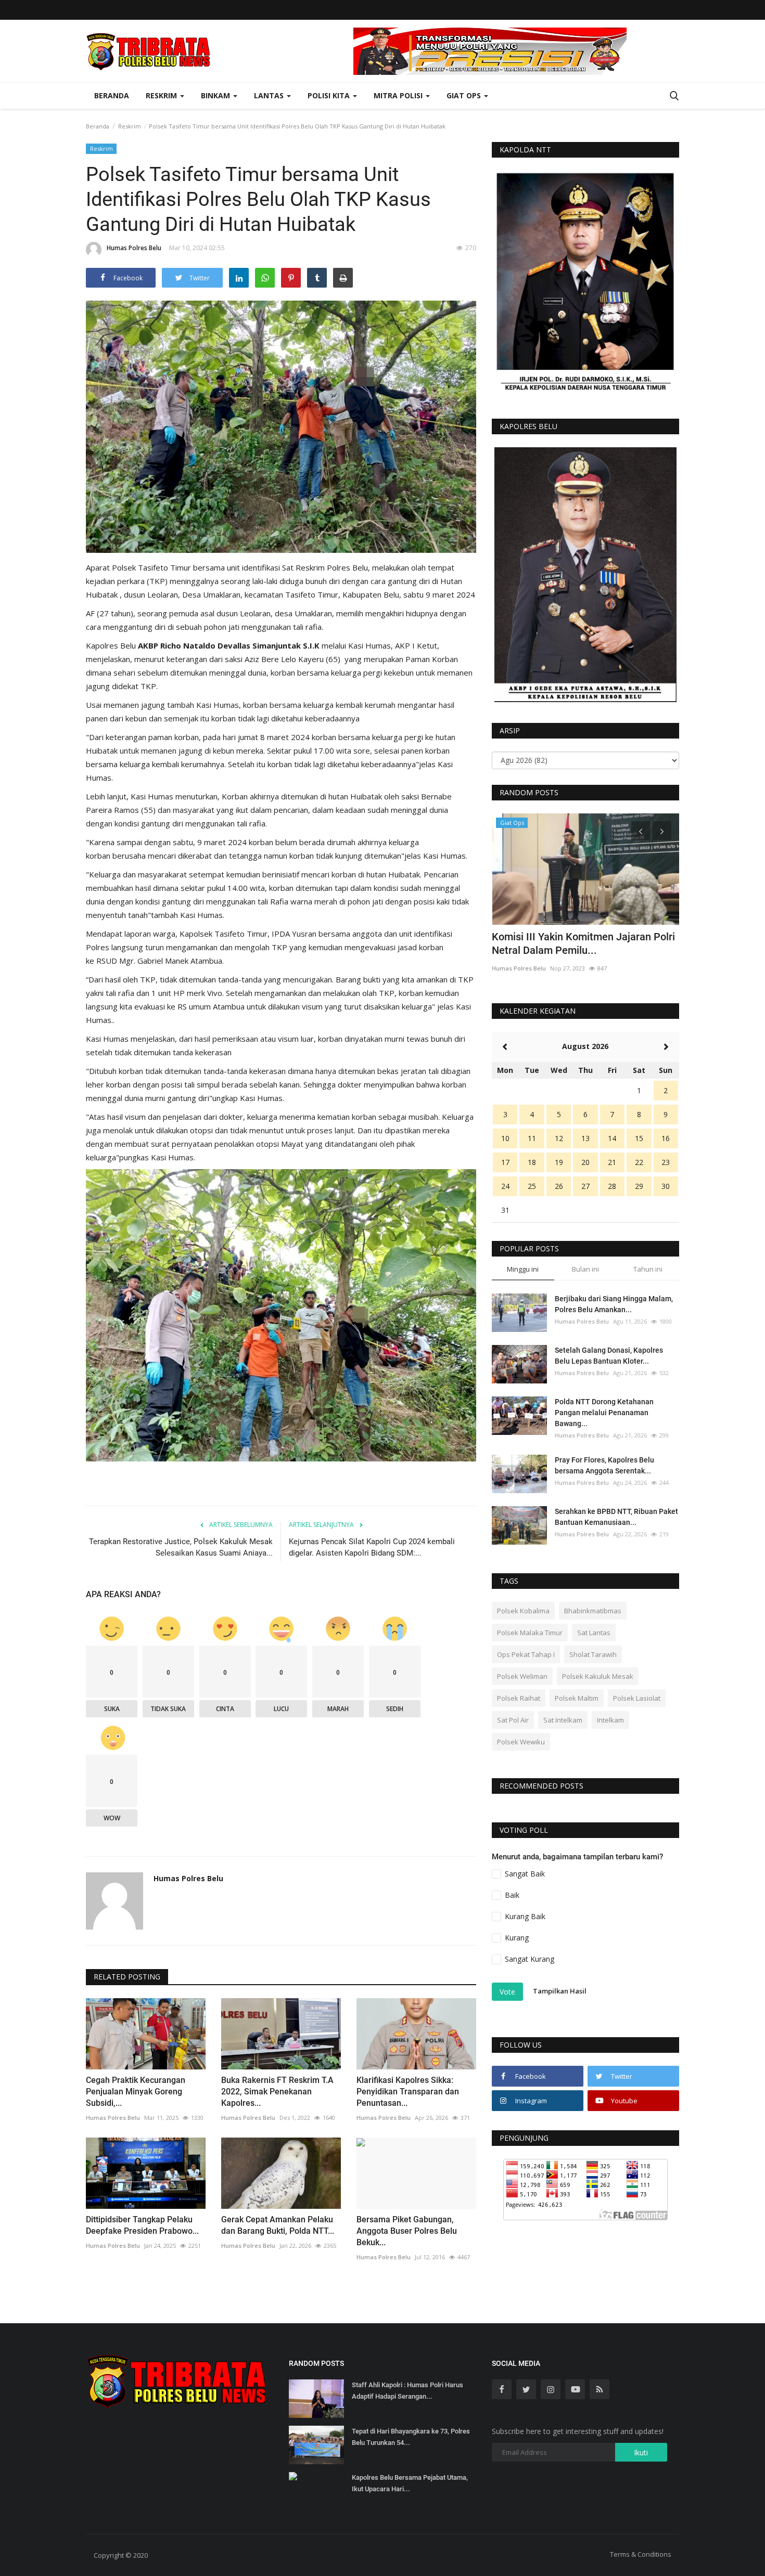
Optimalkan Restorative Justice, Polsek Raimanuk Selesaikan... (582, 943)
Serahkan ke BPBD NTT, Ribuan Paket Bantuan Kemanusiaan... (616, 1517)
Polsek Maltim (577, 1698)
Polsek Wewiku (521, 1742)
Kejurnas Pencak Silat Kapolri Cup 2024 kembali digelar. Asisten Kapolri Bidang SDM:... (372, 1547)
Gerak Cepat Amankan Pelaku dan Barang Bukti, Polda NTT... (278, 2225)
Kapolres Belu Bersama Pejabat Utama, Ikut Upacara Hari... (410, 2483)
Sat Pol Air (513, 1720)
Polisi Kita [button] (330, 95)
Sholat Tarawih (593, 1654)
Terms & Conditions (641, 2554)
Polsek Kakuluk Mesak (598, 1676)
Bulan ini (585, 1269)
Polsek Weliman (522, 1676)
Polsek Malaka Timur (530, 1633)
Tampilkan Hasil (560, 1991)
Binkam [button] (216, 95)
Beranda (112, 95)
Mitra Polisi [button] (399, 95)
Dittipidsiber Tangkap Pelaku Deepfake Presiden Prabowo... (142, 2225)
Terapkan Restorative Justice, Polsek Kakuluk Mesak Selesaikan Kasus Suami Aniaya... (181, 1547)
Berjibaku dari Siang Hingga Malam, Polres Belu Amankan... (614, 1304)
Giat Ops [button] (465, 95)
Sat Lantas (594, 1633)
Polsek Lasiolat (637, 1698)
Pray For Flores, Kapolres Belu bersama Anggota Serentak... (604, 1465)
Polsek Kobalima (523, 1611)
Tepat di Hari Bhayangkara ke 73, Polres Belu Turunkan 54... (411, 2437)
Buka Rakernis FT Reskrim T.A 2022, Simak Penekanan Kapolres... (277, 2092)
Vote (507, 1992)
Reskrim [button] (162, 95)
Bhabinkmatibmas (593, 1611)
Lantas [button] (270, 95)
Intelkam (610, 1720)
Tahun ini (648, 1269)
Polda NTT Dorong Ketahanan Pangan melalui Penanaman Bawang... (604, 1413)
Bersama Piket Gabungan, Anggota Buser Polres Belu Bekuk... (407, 2231)
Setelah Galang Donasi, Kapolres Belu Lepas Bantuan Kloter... (609, 1356)
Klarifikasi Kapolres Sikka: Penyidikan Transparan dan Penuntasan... (408, 2092)
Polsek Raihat (519, 1698)
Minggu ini (523, 1269)
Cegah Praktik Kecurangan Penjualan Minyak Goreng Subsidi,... (136, 2092)
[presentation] (641, 831)
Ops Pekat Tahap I (526, 1654)
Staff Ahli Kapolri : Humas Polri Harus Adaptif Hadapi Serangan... (407, 2391)
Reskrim (130, 126)
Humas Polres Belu (134, 248)
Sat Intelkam (563, 1720)
